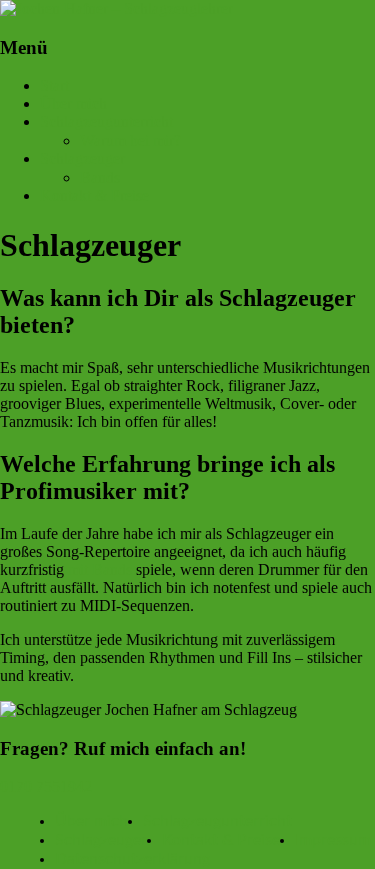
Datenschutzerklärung (132, 859)
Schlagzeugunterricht (106, 121)
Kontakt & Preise (94, 195)
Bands (100, 177)
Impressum (333, 840)
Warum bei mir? (130, 140)
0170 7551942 (46, 786)
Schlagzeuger (82, 158)
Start (54, 85)
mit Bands (100, 569)
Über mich (73, 103)
